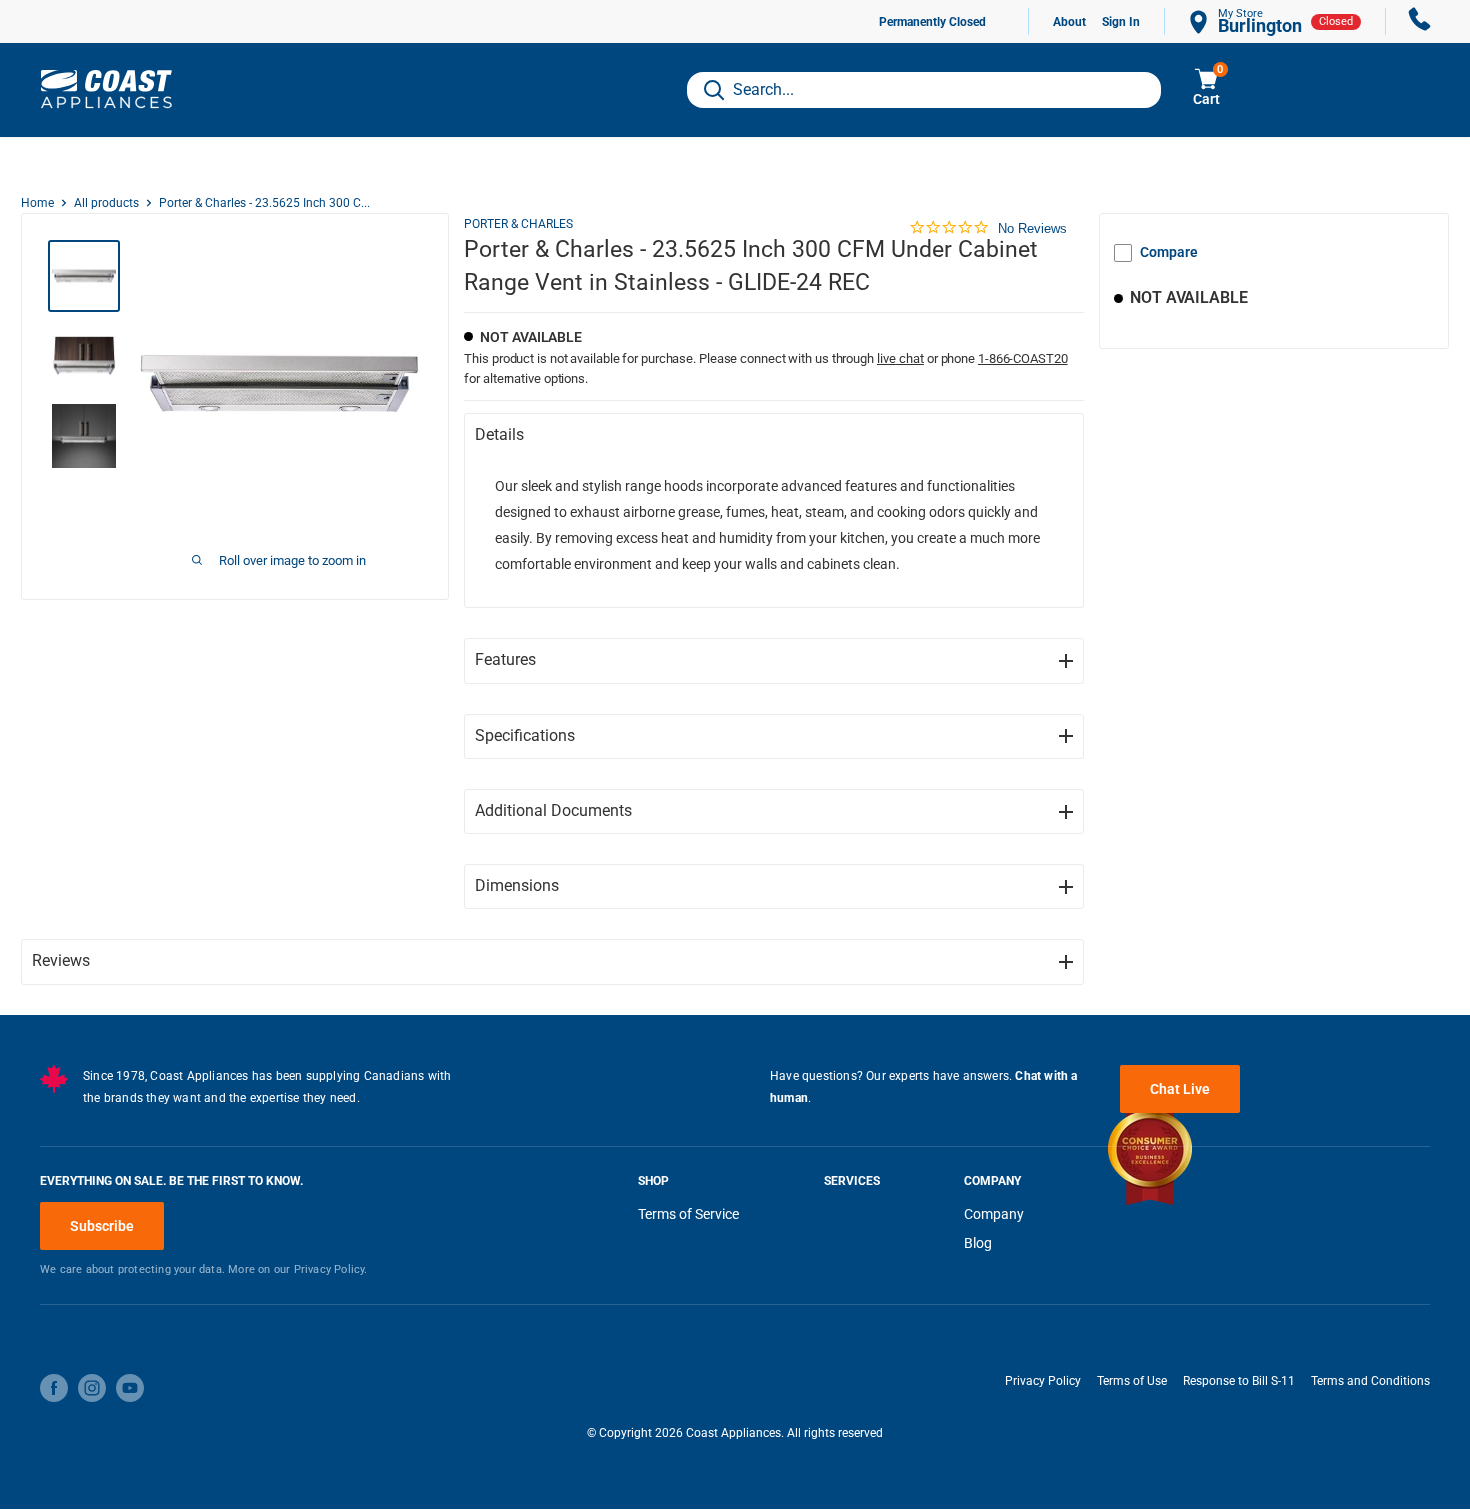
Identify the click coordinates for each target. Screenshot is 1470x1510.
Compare (1169, 252)
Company (994, 1214)
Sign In (1121, 22)
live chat (900, 358)
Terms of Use (1132, 1381)
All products (106, 203)
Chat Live (1180, 1089)
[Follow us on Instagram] (92, 1388)
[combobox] (924, 90)
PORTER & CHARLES (518, 224)
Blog (978, 1243)
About (1069, 22)
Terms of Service (688, 1214)
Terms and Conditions (1370, 1381)
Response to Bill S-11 (1239, 1381)
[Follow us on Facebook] (54, 1388)
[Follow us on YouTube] (130, 1388)
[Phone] (1420, 21)
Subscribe (102, 1226)
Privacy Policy (1043, 1381)
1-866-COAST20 (1023, 358)
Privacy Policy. (331, 1269)
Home (37, 203)
